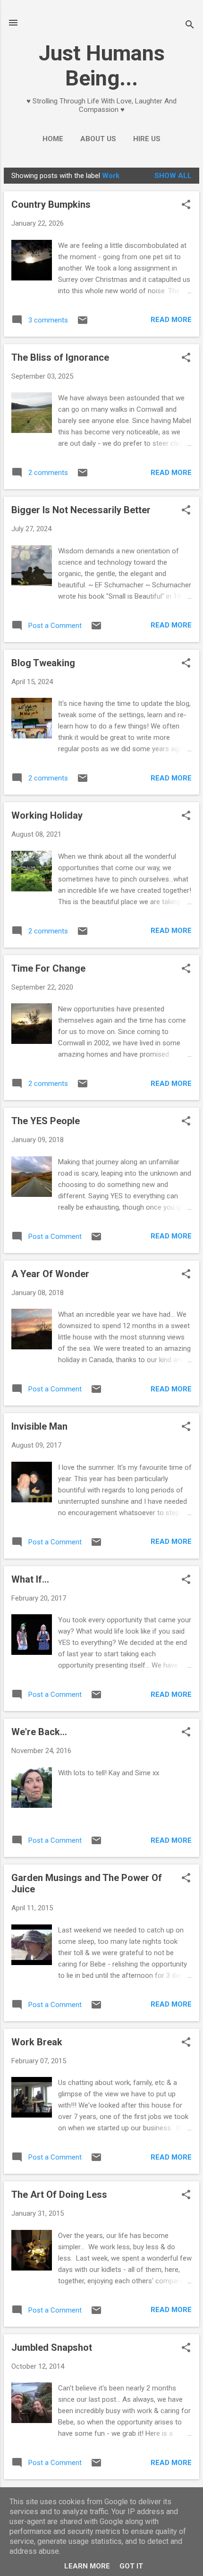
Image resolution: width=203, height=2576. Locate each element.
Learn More (87, 2566)
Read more (171, 320)
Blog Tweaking (43, 663)
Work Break (37, 2042)
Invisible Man (39, 1426)
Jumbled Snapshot (52, 2347)
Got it (131, 2566)
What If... (30, 1579)
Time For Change (48, 968)
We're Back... (39, 1732)
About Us (98, 139)
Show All (173, 176)
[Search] (190, 26)
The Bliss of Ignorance (60, 357)
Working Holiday (47, 815)
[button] (186, 205)
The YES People (46, 1121)
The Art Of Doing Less (59, 2195)
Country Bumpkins (51, 204)
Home (53, 139)
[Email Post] (83, 323)
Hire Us (147, 139)
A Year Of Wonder (50, 1274)
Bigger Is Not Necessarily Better (81, 510)
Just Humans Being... (102, 66)
